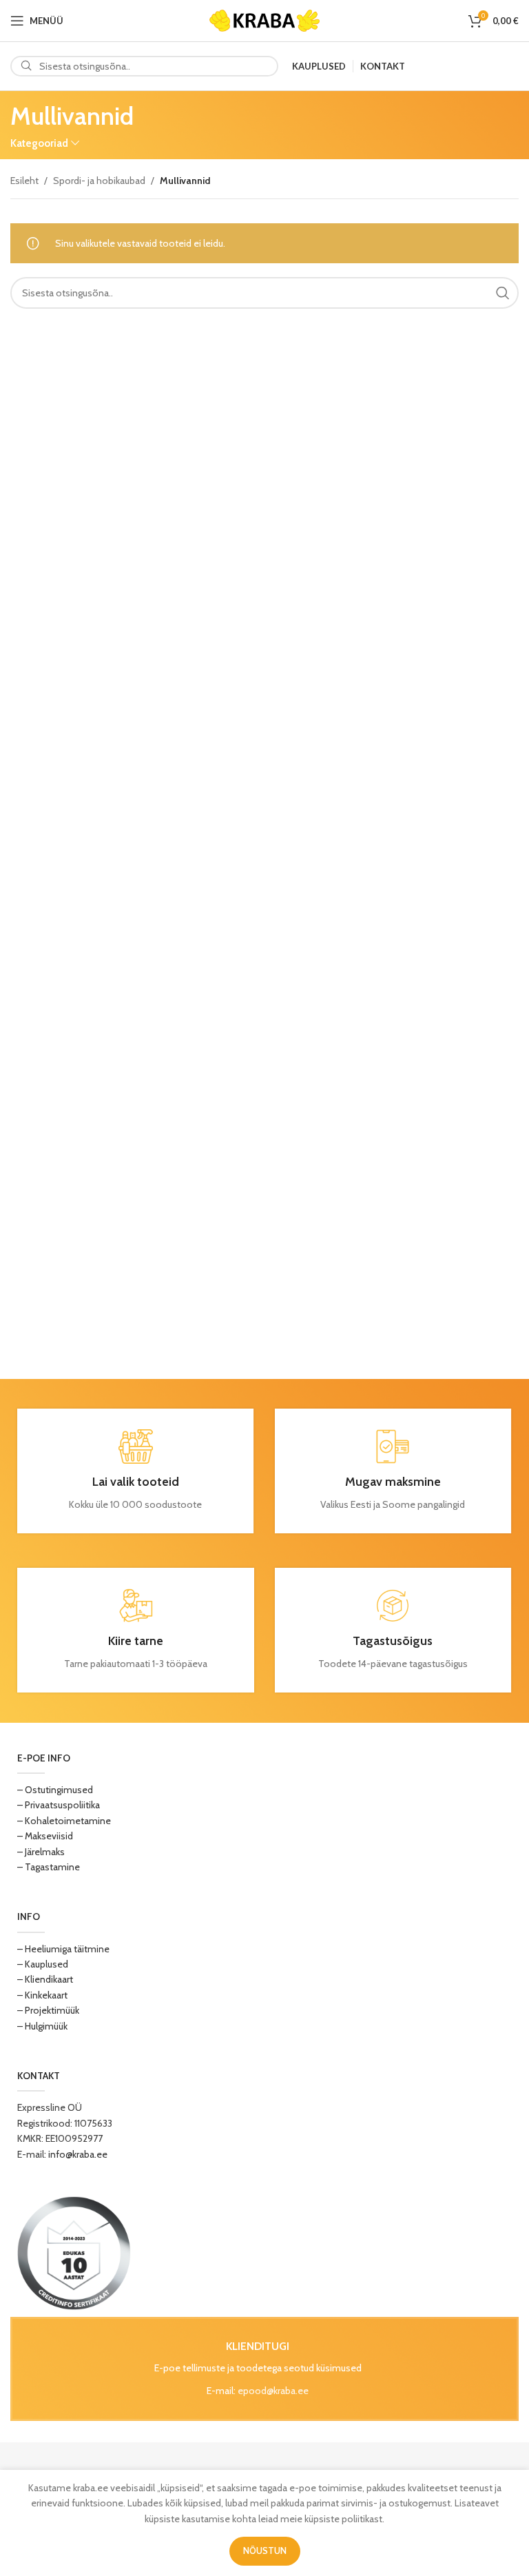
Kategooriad (39, 143)
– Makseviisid (45, 1836)
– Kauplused (43, 1964)
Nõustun (265, 2551)
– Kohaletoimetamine (64, 1821)
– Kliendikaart (45, 1979)
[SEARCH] (503, 293)
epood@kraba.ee (273, 2391)
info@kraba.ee (78, 2154)
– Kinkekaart (42, 1995)
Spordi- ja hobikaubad (99, 181)
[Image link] (74, 2252)
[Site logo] (264, 19)
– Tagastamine (49, 1867)
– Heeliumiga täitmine (63, 1949)
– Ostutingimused (55, 1790)
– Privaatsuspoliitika (59, 1805)
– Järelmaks (41, 1852)
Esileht (24, 181)
